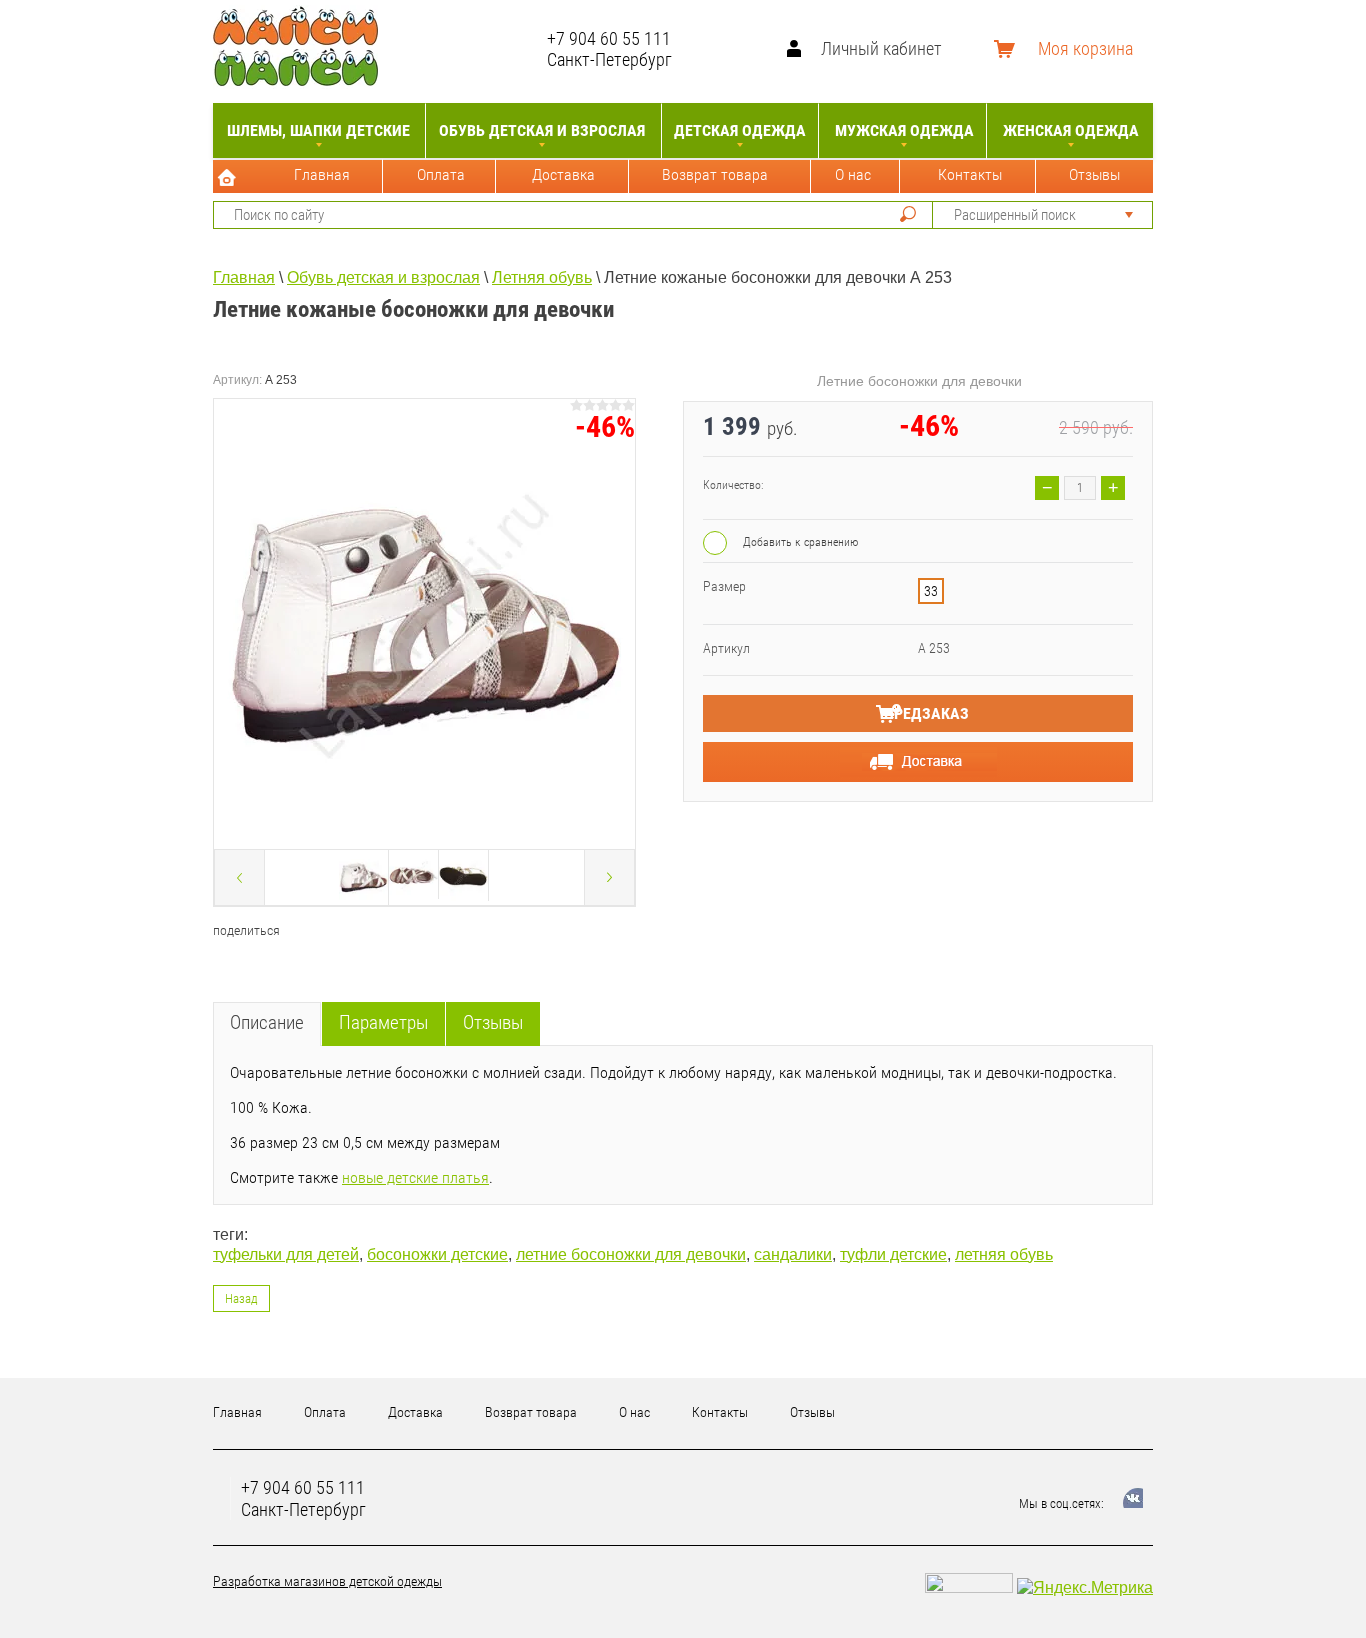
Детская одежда (740, 130)
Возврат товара (715, 174)
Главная (322, 174)
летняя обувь (1004, 1254)
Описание (267, 1022)
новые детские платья (415, 1177)
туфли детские (893, 1254)
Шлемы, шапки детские (318, 130)
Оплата (441, 174)
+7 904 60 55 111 (609, 38)
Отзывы (1094, 174)
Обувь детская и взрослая (542, 130)
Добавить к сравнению (799, 542)
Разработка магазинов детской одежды (327, 1581)
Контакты (970, 174)
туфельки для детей (286, 1254)
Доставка (563, 174)
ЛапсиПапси (468, 48)
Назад (241, 1298)
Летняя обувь (542, 277)
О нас (853, 174)
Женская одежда (1071, 130)
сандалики (793, 1254)
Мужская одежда (904, 130)
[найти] (908, 214)
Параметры (383, 1022)
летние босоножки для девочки (631, 1254)
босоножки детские (437, 1254)
